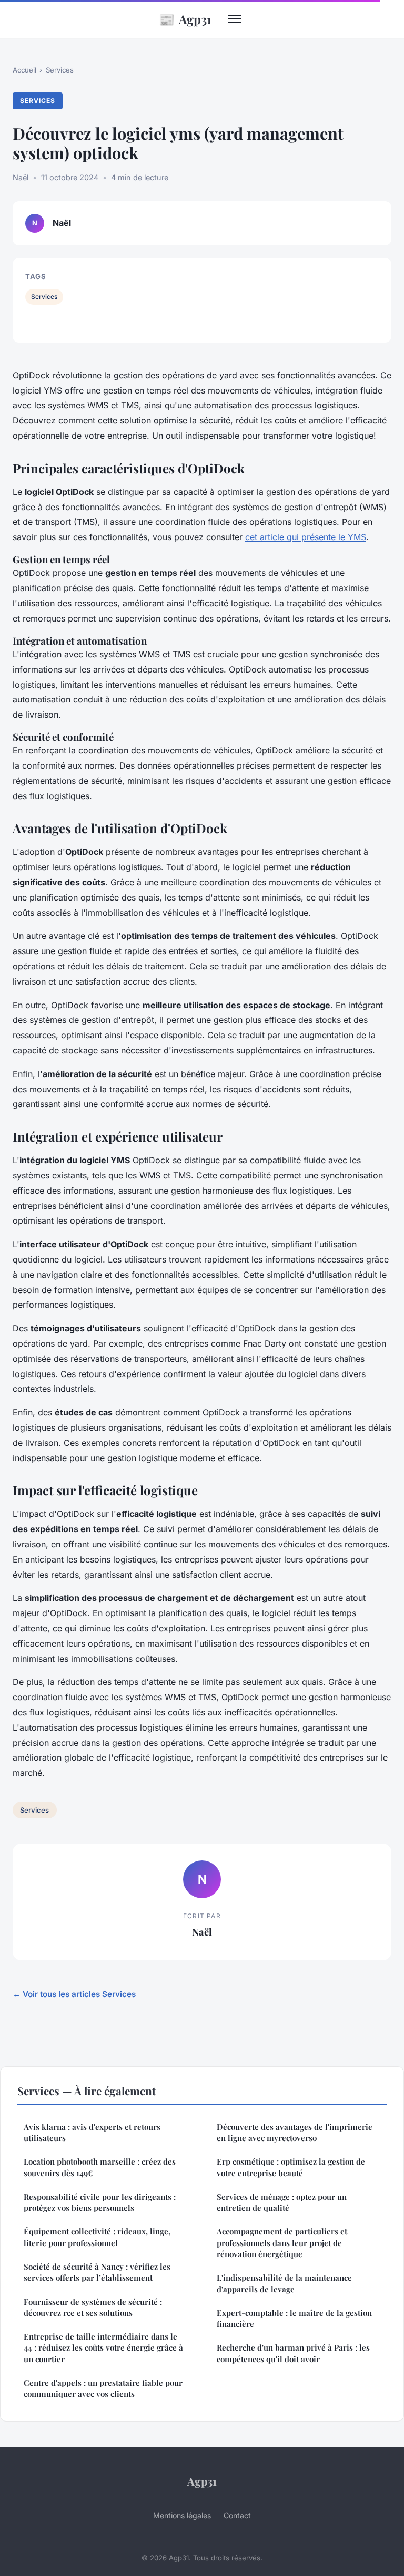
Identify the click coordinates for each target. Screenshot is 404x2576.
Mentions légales (182, 2515)
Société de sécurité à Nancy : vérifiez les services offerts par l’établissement (97, 2272)
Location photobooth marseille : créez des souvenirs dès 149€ (100, 2167)
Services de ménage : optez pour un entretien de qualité (282, 2202)
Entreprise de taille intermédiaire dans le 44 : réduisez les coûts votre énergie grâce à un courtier (103, 2348)
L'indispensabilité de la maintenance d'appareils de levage (284, 2283)
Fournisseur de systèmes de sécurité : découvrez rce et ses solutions (93, 2307)
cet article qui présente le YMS (306, 537)
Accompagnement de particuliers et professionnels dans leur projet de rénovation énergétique (282, 2243)
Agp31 (185, 19)
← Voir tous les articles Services (74, 1994)
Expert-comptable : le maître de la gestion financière (294, 2318)
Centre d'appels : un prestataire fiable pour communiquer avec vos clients (103, 2388)
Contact (237, 2515)
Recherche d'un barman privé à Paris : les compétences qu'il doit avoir (293, 2353)
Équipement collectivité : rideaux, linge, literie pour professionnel (97, 2237)
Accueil (24, 70)
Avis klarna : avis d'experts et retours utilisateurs (92, 2132)
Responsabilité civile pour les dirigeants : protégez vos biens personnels (100, 2202)
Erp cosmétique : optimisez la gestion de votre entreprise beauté (291, 2167)
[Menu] (235, 19)
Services (60, 70)
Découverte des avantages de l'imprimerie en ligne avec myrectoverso (295, 2132)
